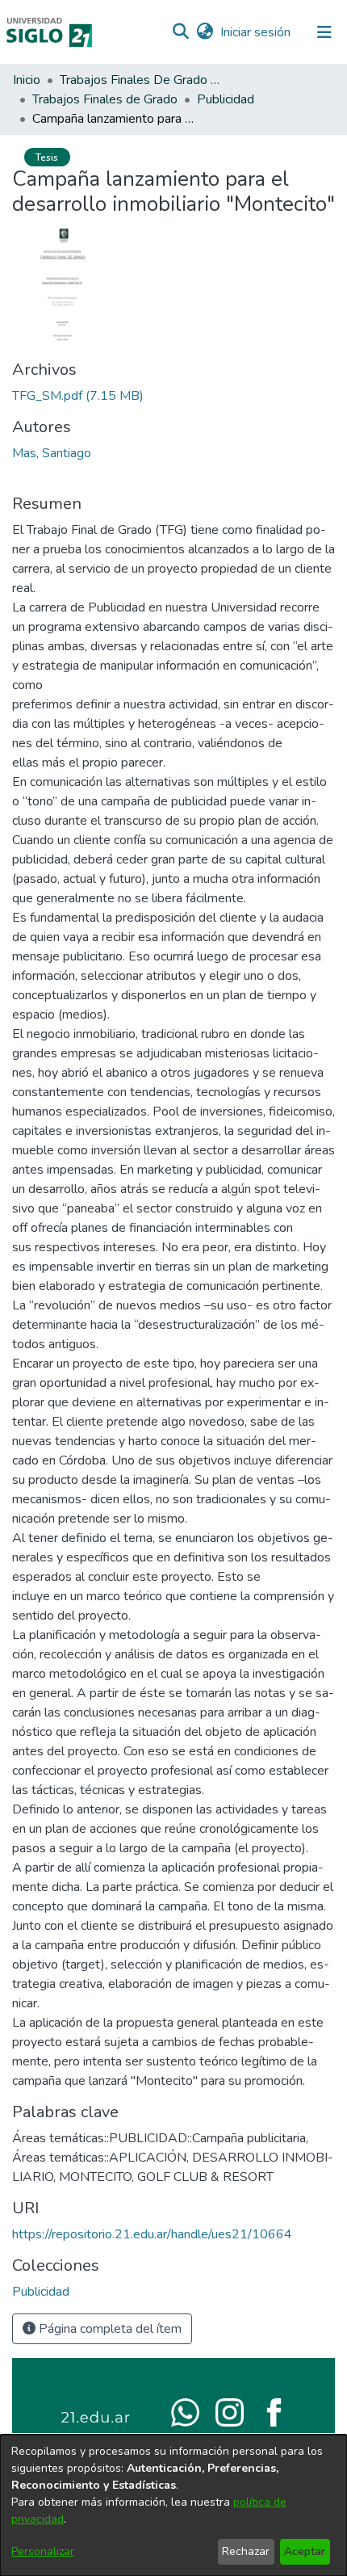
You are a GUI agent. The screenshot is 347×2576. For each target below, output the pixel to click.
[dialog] (173, 2505)
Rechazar (246, 2551)
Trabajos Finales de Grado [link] (105, 99)
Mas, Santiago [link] (52, 453)
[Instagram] (230, 2411)
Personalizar (43, 2551)
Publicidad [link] (226, 99)
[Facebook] (274, 2411)
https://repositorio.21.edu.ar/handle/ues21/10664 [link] (152, 2234)
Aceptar (305, 2551)
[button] (180, 32)
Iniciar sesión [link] (256, 32)
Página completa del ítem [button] (109, 2329)
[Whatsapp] (185, 2411)
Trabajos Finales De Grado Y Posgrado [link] (140, 80)
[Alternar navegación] (324, 32)
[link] (78, 396)
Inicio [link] (27, 80)
